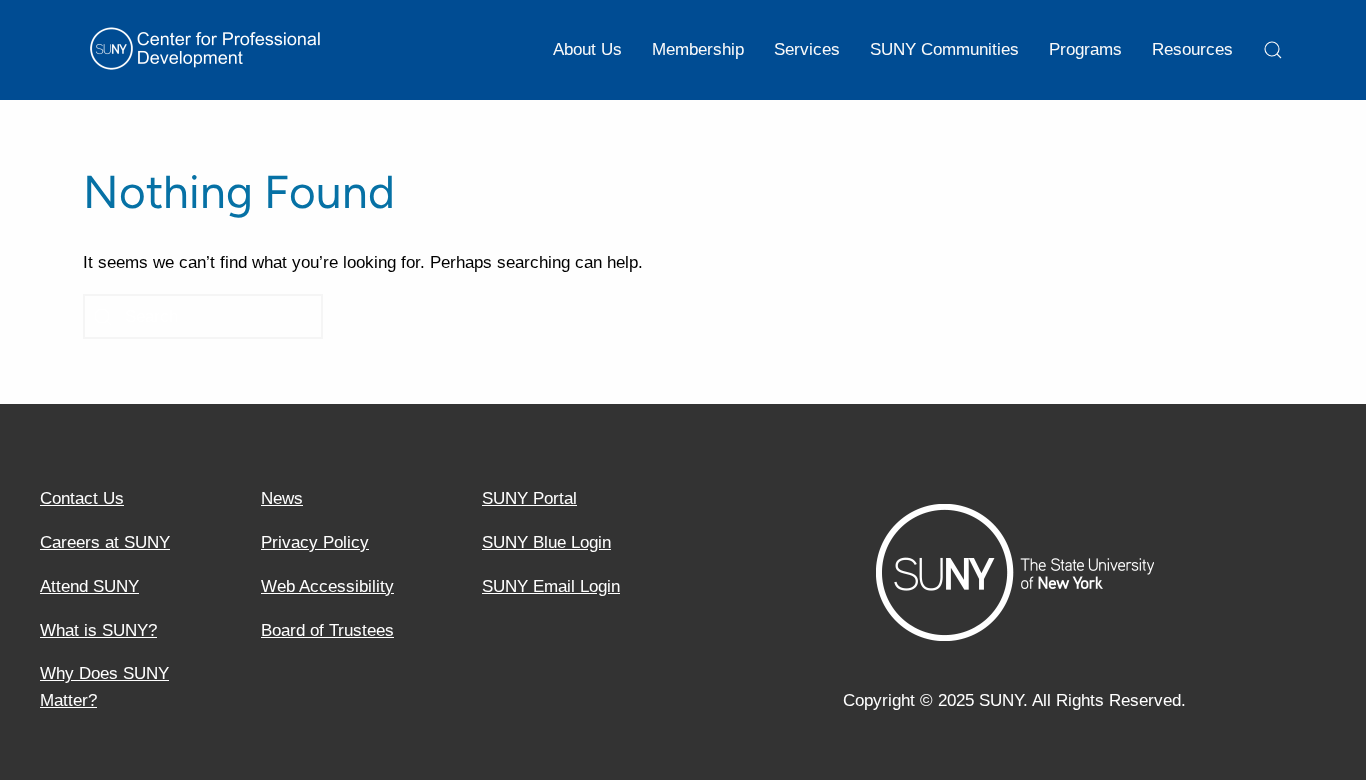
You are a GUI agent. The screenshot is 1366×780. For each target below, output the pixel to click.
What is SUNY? (98, 630)
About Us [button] (587, 49)
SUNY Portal (529, 498)
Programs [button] (1085, 49)
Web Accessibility (327, 586)
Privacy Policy (315, 542)
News (282, 498)
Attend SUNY (89, 586)
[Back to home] (208, 50)
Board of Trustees (327, 630)
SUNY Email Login (551, 586)
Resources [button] (1192, 49)
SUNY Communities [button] (944, 49)
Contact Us (82, 498)
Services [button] (807, 49)
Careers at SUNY (105, 542)
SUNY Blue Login (546, 542)
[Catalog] (1273, 50)
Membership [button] (698, 49)
